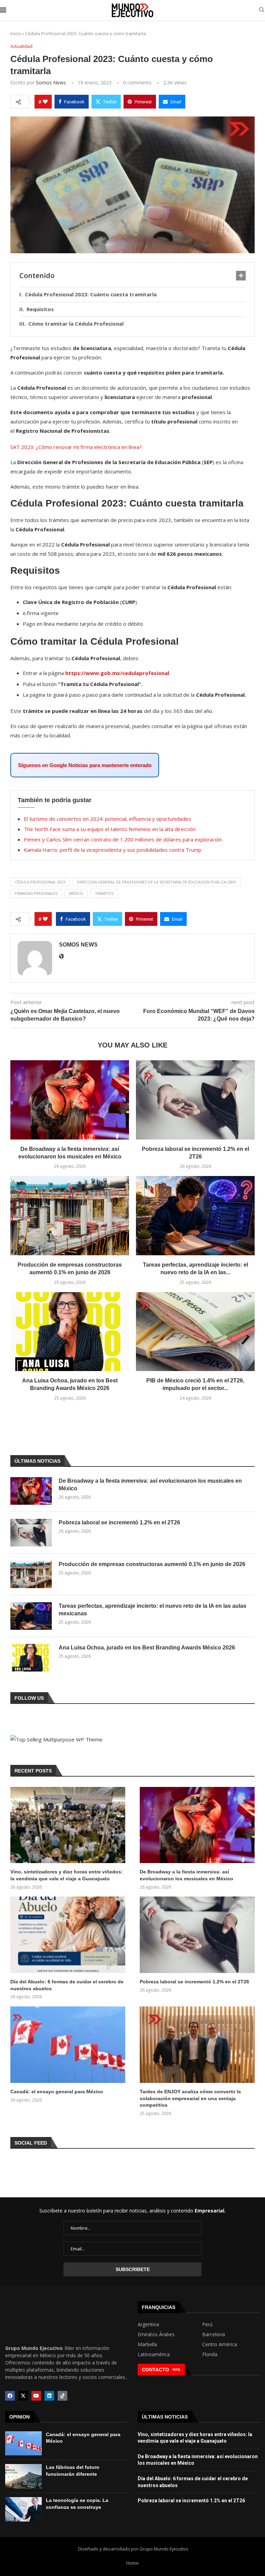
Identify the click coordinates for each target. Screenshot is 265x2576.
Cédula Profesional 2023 (40, 882)
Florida (210, 2354)
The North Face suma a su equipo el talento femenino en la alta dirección (110, 829)
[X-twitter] (23, 2396)
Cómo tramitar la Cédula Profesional (77, 324)
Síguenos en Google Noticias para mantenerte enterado (85, 765)
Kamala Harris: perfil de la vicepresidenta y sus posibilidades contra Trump (113, 850)
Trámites (104, 893)
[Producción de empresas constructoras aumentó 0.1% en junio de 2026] (70, 1215)
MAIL (177, 2369)
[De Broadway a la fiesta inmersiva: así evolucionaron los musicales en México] (70, 1100)
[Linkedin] (49, 2396)
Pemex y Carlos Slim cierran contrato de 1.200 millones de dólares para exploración (123, 839)
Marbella (147, 2344)
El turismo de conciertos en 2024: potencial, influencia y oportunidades (107, 819)
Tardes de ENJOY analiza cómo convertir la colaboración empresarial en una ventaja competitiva (190, 2098)
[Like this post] (45, 102)
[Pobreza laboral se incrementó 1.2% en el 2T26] (195, 1100)
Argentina (148, 2324)
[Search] (262, 11)
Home (132, 2563)
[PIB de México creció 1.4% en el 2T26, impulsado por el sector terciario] (195, 1332)
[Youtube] (36, 2396)
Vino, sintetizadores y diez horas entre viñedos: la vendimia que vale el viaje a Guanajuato (67, 1875)
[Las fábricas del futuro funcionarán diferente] (23, 2476)
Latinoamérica (154, 2354)
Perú (207, 2324)
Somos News (51, 83)
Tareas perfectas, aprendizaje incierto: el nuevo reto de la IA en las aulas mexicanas (153, 1610)
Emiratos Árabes (156, 2334)
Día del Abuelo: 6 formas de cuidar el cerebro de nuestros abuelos (67, 1985)
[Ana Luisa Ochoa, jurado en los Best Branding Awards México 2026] (70, 1332)
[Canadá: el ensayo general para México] (68, 2045)
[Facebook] (10, 2396)
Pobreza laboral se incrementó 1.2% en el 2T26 (119, 1522)
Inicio (16, 33)
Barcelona (214, 2334)
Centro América (220, 2344)
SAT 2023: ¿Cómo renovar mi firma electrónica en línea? (76, 447)
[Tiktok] (62, 2396)
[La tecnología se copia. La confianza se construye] (23, 2509)
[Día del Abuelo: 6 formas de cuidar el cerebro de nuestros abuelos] (68, 1935)
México (76, 893)
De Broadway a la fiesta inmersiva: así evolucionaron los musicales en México (150, 1485)
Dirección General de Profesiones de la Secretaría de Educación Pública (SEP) (156, 882)
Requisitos (41, 309)
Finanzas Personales (36, 893)
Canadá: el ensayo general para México (57, 2092)
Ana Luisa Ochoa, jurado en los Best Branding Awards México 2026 (147, 1648)
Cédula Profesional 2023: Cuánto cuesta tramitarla (91, 294)
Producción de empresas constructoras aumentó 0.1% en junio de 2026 (152, 1564)
